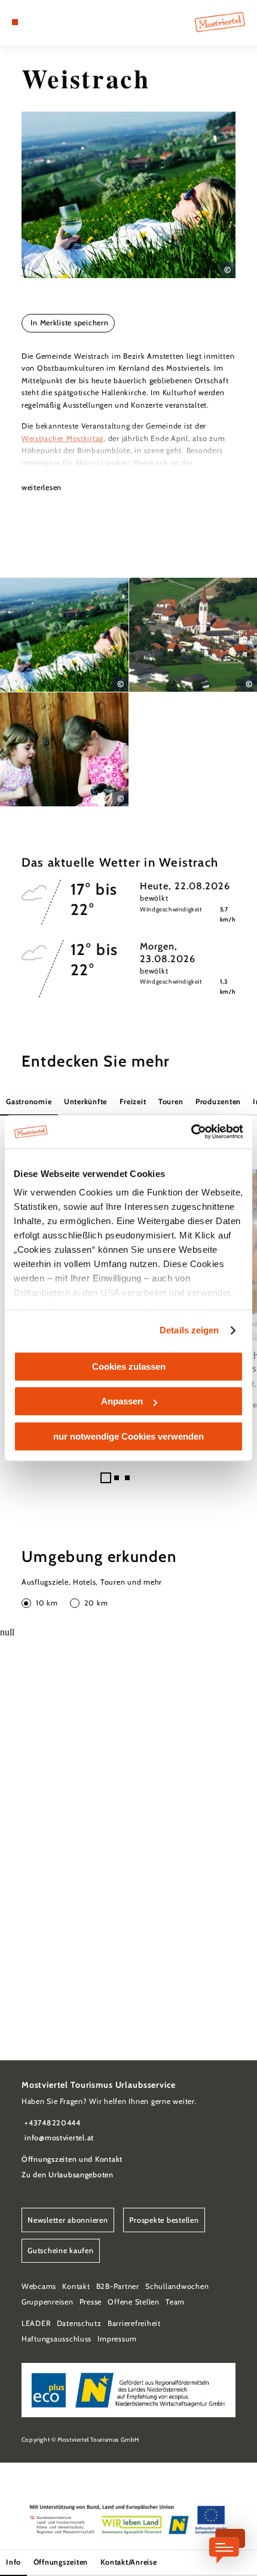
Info (13, 2562)
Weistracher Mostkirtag (62, 438)
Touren (171, 1101)
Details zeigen (189, 1330)
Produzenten (218, 1101)
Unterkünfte (85, 1101)
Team (175, 2302)
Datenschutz (79, 2323)
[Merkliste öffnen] (43, 22)
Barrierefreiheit (134, 2323)
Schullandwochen (177, 2286)
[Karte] (33, 22)
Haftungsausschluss (56, 2339)
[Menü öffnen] (15, 22)
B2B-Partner (118, 2286)
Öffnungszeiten (61, 2562)
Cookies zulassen (129, 1366)
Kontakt (76, 2286)
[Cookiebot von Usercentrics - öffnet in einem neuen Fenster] (191, 1132)
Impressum (117, 2339)
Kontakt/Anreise (129, 2562)
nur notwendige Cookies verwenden (128, 1436)
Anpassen (122, 1401)
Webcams (39, 2286)
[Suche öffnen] (52, 22)
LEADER (36, 2323)
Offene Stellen (133, 2302)
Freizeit (133, 1101)
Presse (91, 2302)
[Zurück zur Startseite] (220, 22)
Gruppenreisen (48, 2302)
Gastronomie (29, 1101)
